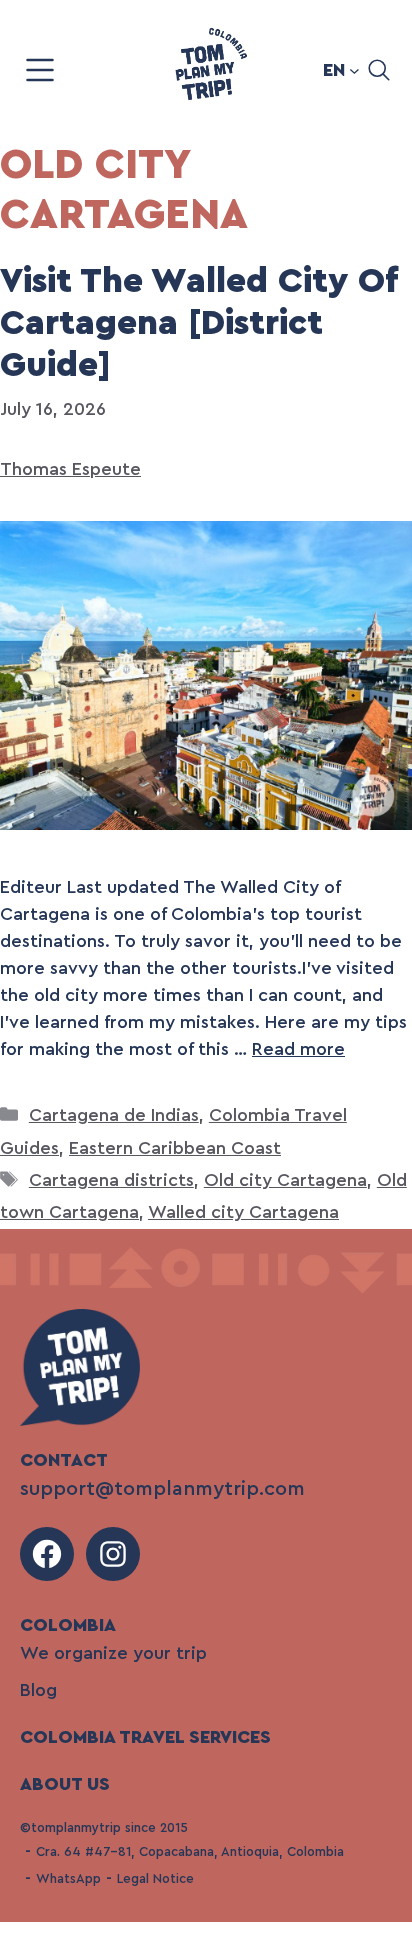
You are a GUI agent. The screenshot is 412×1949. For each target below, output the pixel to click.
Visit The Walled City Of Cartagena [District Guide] (198, 323)
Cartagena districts (111, 1180)
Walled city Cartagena (243, 1212)
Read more (298, 1049)
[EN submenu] (354, 70)
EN (334, 70)
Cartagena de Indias (114, 1115)
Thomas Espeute (70, 469)
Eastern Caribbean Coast (175, 1148)
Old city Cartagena (285, 1180)
